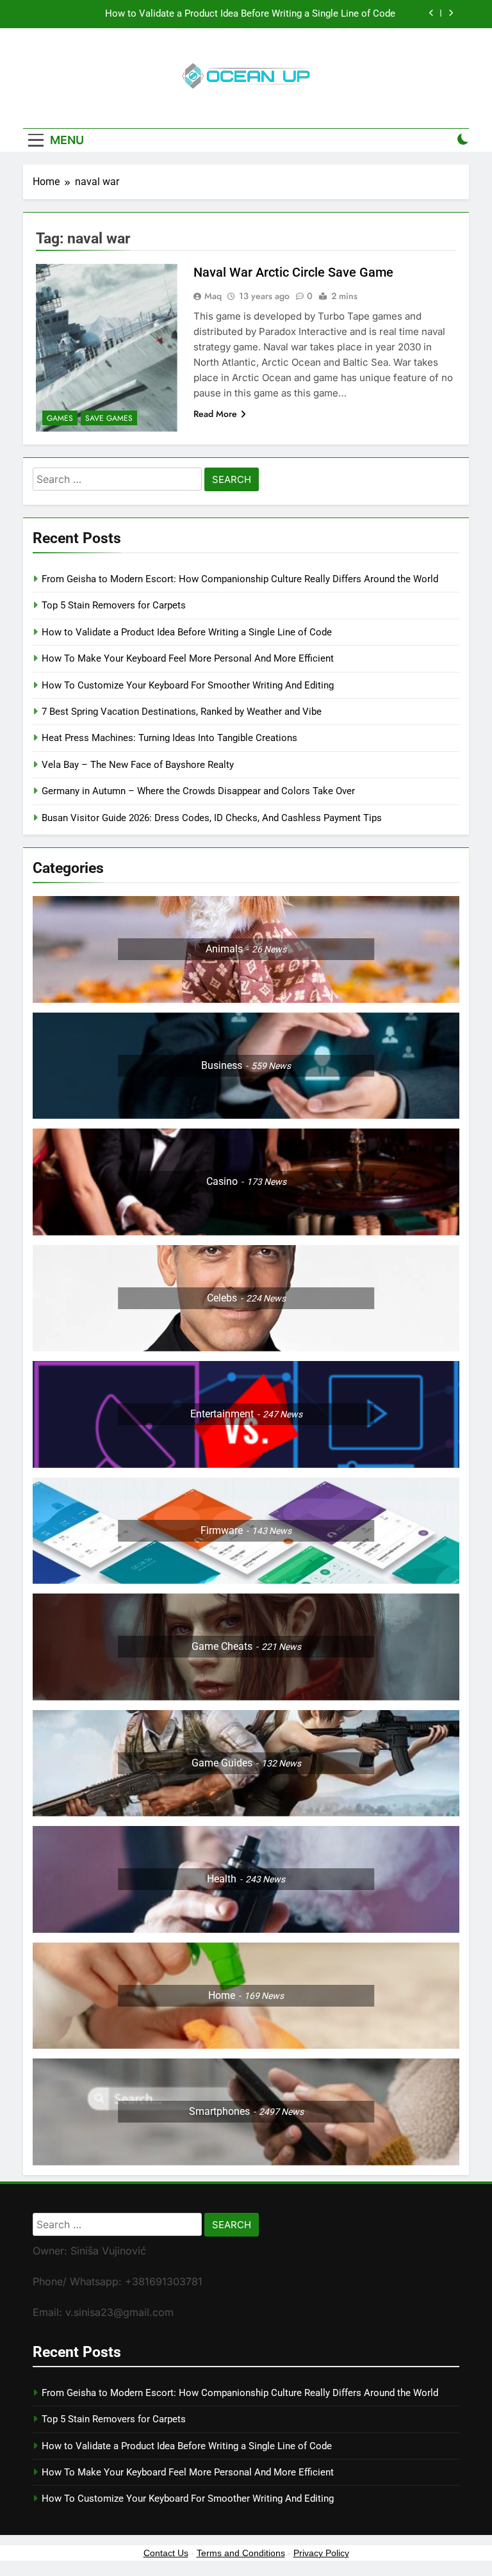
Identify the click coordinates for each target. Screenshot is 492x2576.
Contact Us (166, 2553)
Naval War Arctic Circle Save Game (293, 272)
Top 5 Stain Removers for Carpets (114, 605)
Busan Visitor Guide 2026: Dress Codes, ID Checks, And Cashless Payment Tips (213, 818)
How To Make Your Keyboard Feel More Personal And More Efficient (188, 658)
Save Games (109, 418)
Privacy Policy (321, 2553)
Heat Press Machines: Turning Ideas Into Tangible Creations (169, 738)
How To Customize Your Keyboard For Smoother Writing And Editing (188, 685)
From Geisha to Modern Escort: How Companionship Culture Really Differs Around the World (240, 579)
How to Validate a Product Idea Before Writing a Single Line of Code (250, 14)
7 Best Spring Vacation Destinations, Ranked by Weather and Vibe (182, 712)
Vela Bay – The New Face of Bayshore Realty (138, 765)
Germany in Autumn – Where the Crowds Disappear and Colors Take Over (198, 791)
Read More (215, 414)
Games (60, 418)
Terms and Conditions (241, 2553)
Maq (213, 296)
